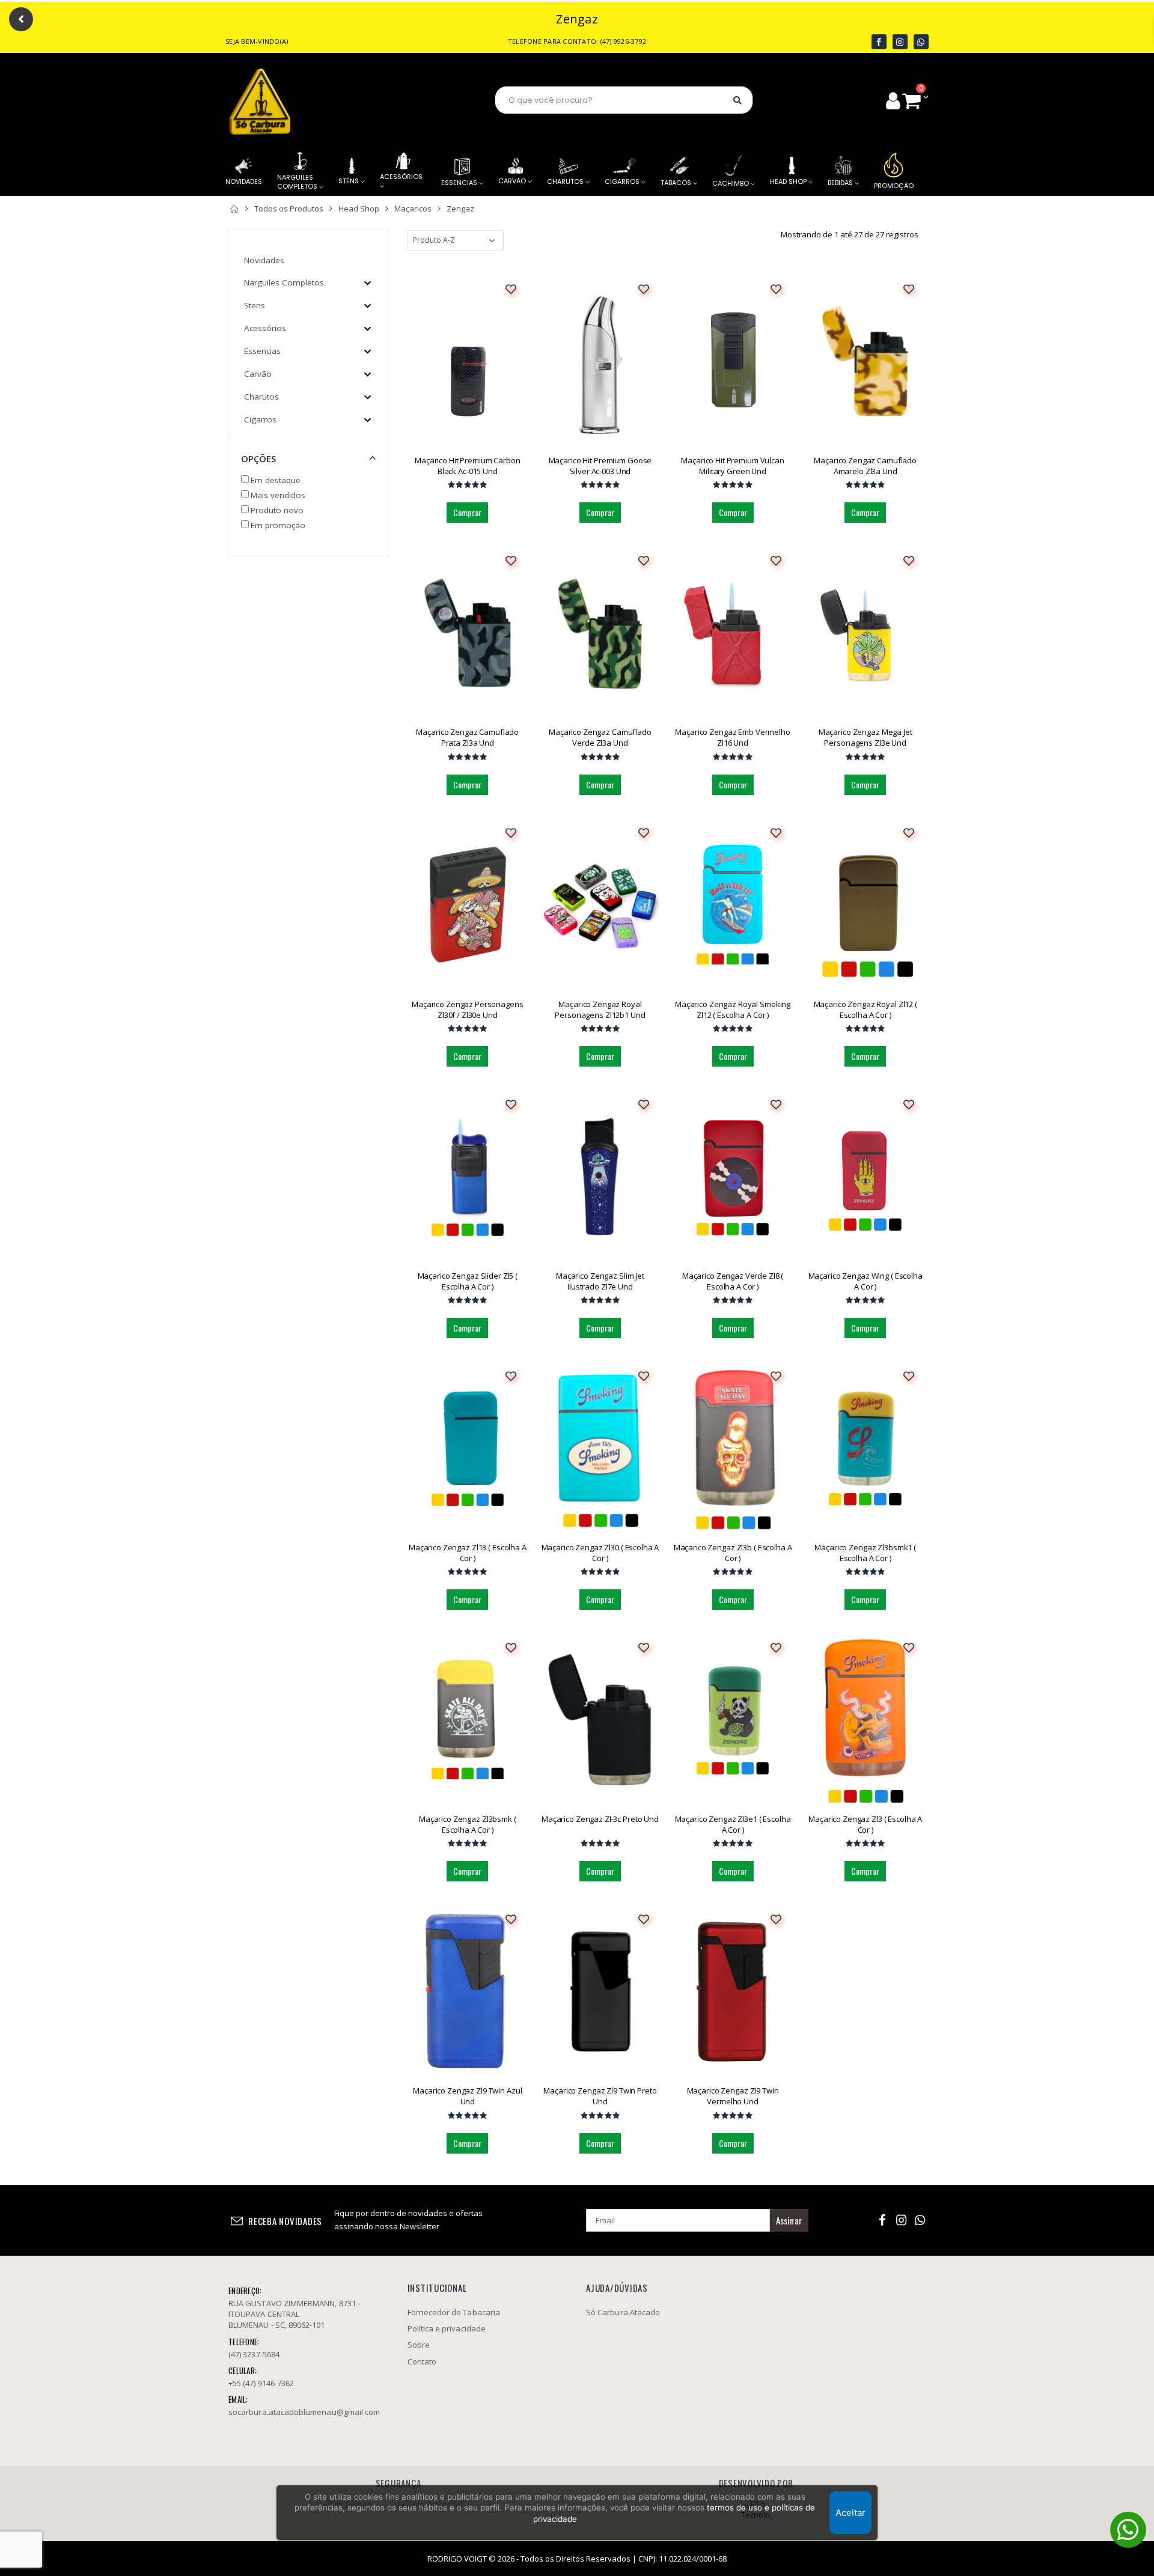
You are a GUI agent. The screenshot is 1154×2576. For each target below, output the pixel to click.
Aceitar (850, 2513)
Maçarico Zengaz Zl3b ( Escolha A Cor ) (733, 1553)
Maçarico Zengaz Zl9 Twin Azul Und (467, 2096)
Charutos (261, 397)
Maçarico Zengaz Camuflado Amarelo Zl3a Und (865, 466)
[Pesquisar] (737, 100)
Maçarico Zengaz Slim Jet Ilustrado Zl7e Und (600, 1281)
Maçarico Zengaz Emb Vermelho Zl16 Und (732, 737)
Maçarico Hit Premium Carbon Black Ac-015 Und (468, 466)
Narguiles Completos (284, 282)
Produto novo (277, 510)
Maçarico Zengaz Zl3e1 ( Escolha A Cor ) (733, 1824)
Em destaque (276, 480)
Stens (255, 305)
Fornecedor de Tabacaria (453, 101)
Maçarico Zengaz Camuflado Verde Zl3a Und (600, 737)
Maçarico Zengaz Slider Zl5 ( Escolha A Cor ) (468, 1281)
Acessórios (265, 328)
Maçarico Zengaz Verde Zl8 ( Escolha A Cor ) (733, 1281)
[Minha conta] (893, 100)
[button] (915, 100)
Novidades (264, 260)
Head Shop (359, 209)
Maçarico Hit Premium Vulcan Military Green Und (733, 466)
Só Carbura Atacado (623, 2312)
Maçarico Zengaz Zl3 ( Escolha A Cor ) (865, 1824)
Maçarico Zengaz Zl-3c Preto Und (600, 1819)
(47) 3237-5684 (254, 2354)
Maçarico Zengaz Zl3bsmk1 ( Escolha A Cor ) (865, 1553)
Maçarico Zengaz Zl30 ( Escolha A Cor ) (600, 1553)
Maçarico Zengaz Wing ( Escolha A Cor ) (865, 1281)
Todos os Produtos (289, 209)
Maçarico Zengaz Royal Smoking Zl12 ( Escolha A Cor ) (733, 1009)
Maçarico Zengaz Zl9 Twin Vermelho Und (733, 2096)
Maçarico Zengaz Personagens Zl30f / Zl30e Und (468, 1009)
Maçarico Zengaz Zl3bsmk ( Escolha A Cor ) (468, 1824)
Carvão (258, 374)
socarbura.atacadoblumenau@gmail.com (304, 2412)
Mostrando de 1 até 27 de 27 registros (850, 234)
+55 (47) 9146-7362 (261, 2383)
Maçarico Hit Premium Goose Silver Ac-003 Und (600, 466)
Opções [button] (258, 458)
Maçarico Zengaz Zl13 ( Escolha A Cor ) (468, 1553)
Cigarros (260, 419)
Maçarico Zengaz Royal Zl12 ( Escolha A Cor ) (865, 1009)
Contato (422, 2361)
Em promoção (278, 525)
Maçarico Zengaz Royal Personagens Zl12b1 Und (600, 1009)
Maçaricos (413, 209)
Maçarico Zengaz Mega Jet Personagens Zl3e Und (865, 737)
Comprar (467, 512)
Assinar (789, 2220)
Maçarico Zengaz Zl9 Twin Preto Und (600, 2096)
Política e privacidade (447, 2328)
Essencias (262, 351)
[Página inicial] (234, 209)
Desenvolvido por (756, 2483)
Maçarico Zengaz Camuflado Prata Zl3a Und (467, 737)
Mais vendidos (278, 495)
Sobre (419, 2345)
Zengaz (460, 209)
